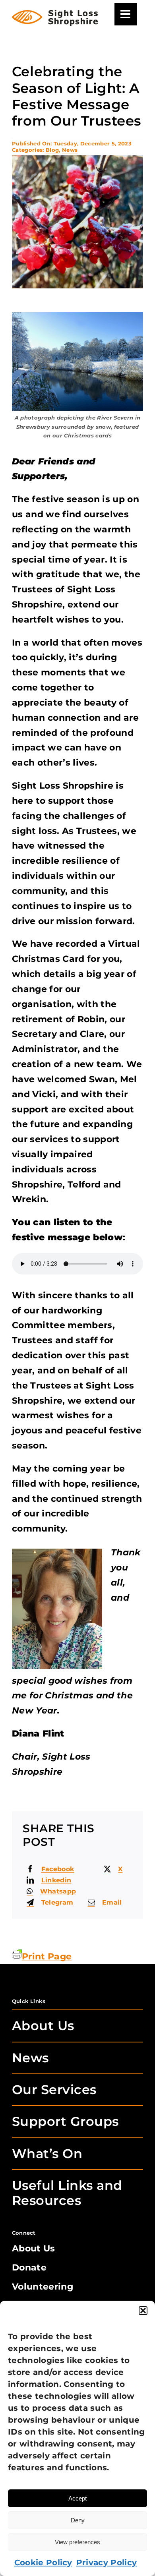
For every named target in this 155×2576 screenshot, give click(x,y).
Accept (77, 2498)
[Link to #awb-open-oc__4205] (126, 14)
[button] (143, 2311)
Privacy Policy (107, 2562)
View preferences (77, 2542)
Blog (52, 150)
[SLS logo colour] (55, 14)
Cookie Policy (43, 2562)
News (70, 150)
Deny (78, 2520)
